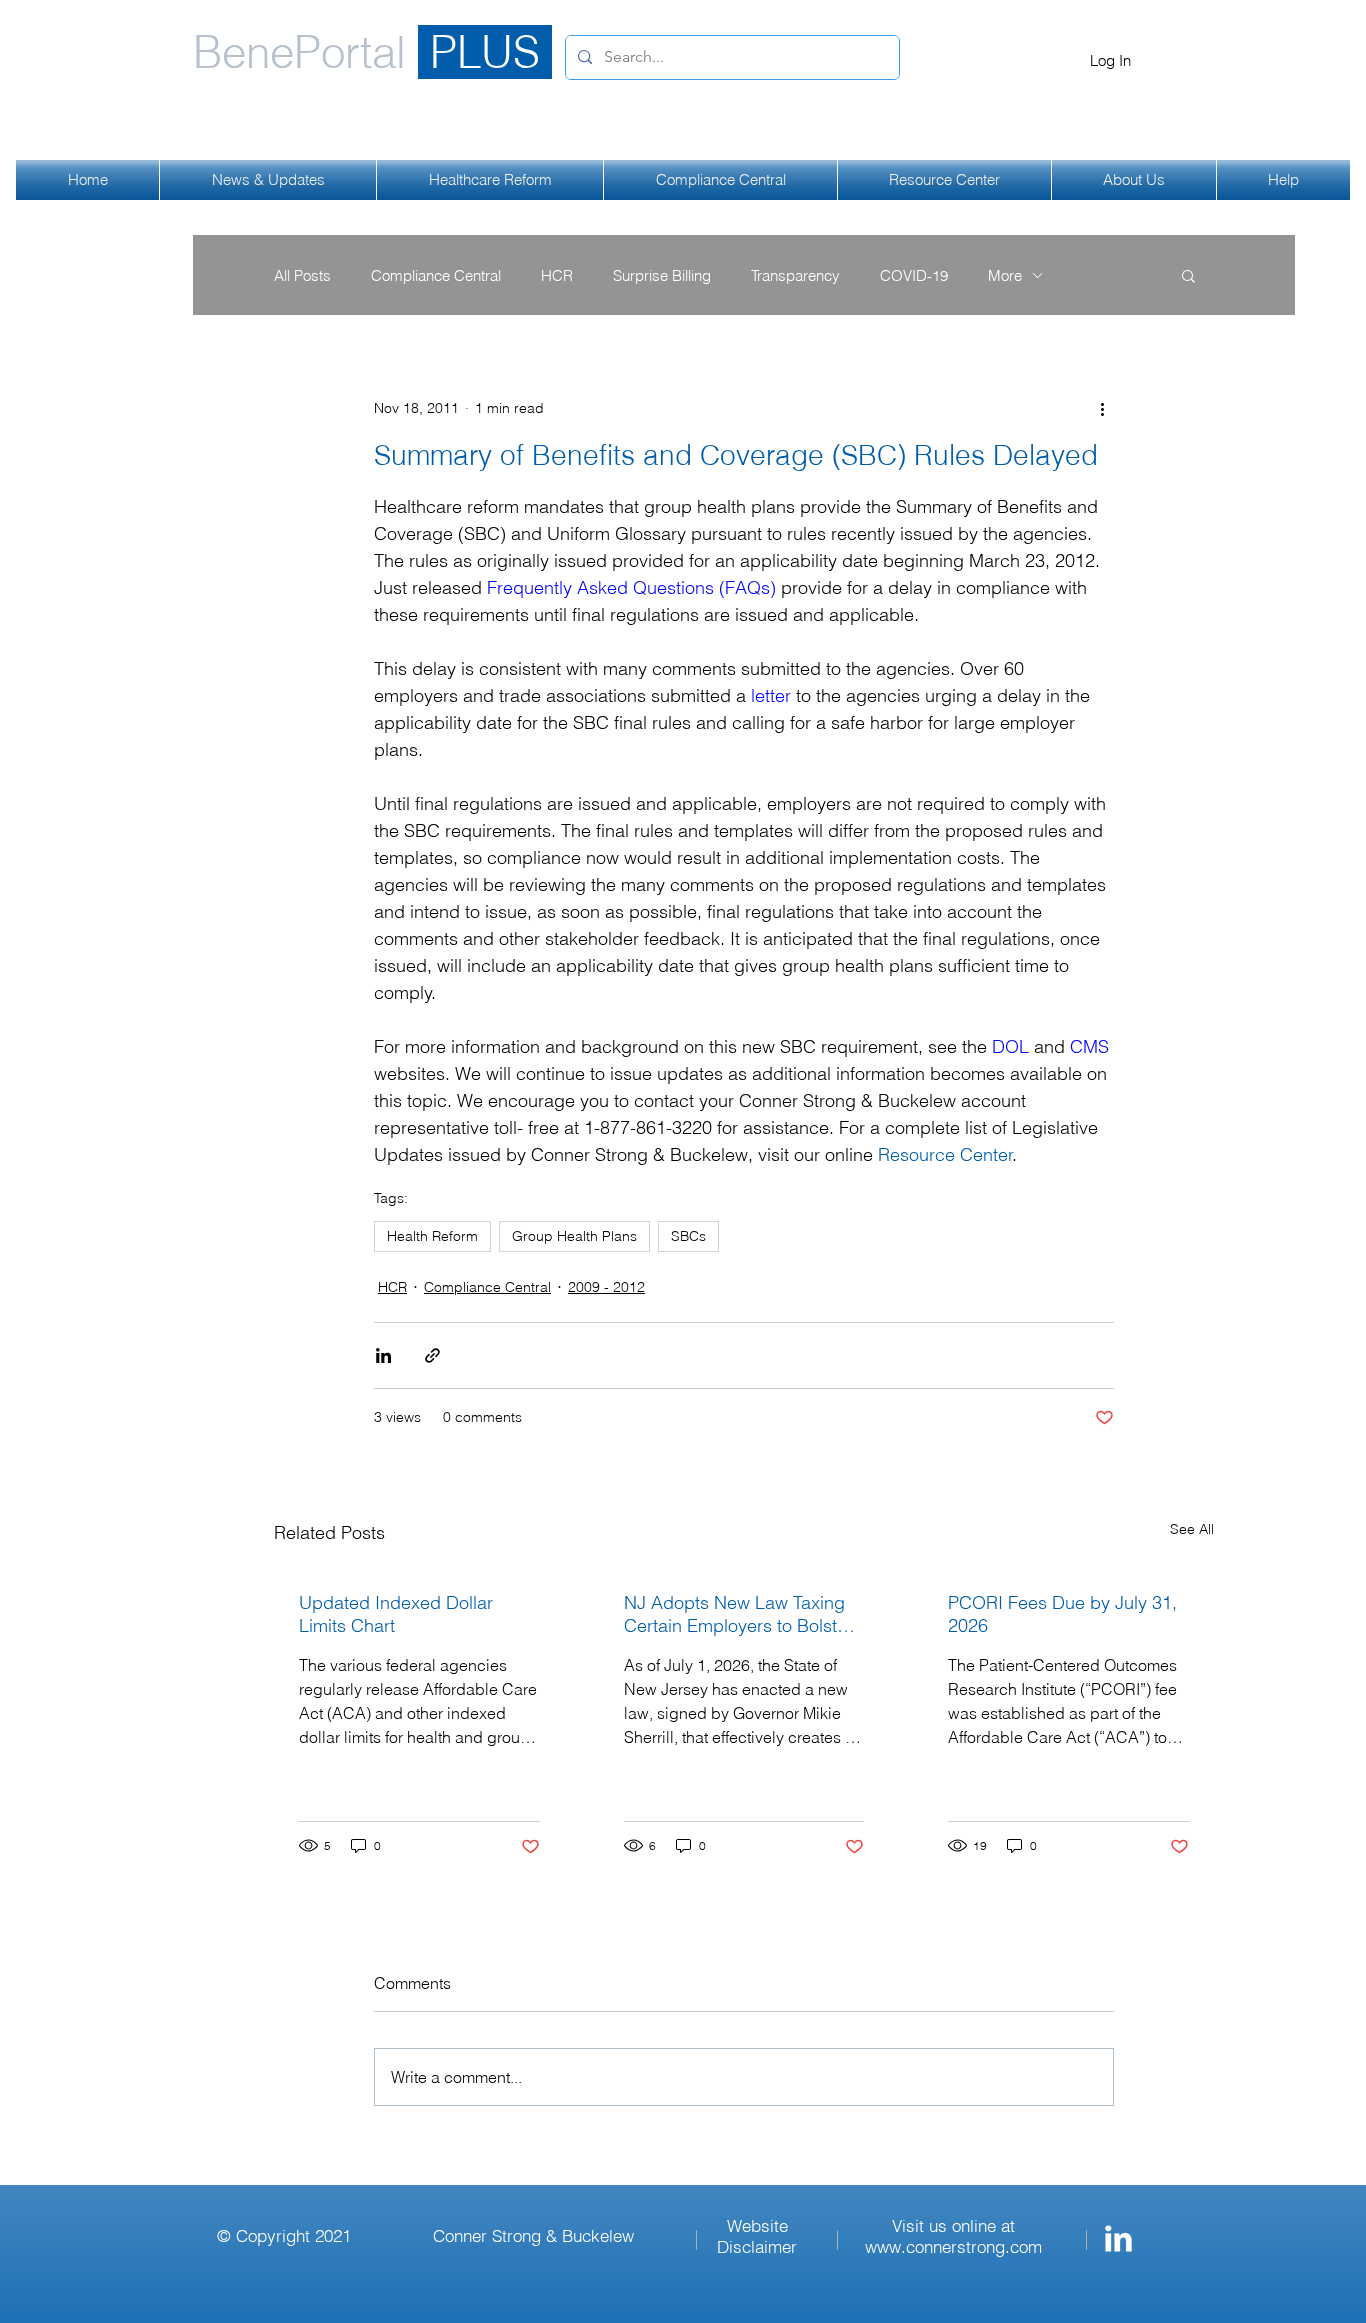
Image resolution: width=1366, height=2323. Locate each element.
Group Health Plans (574, 1236)
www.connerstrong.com (953, 2246)
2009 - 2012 (606, 1287)
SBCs (688, 1236)
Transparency (795, 275)
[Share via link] (432, 1355)
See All (1192, 1529)
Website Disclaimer (757, 2236)
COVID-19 (914, 275)
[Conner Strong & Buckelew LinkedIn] (1118, 2238)
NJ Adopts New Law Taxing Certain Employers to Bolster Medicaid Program (738, 1614)
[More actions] (1102, 408)
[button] (1188, 275)
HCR (557, 275)
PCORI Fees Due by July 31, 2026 (1062, 1614)
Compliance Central (436, 275)
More (1005, 275)
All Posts (302, 275)
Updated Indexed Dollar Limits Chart (396, 1614)
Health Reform (432, 1236)
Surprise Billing (662, 275)
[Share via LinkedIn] (383, 1355)
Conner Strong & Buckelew (533, 2235)
